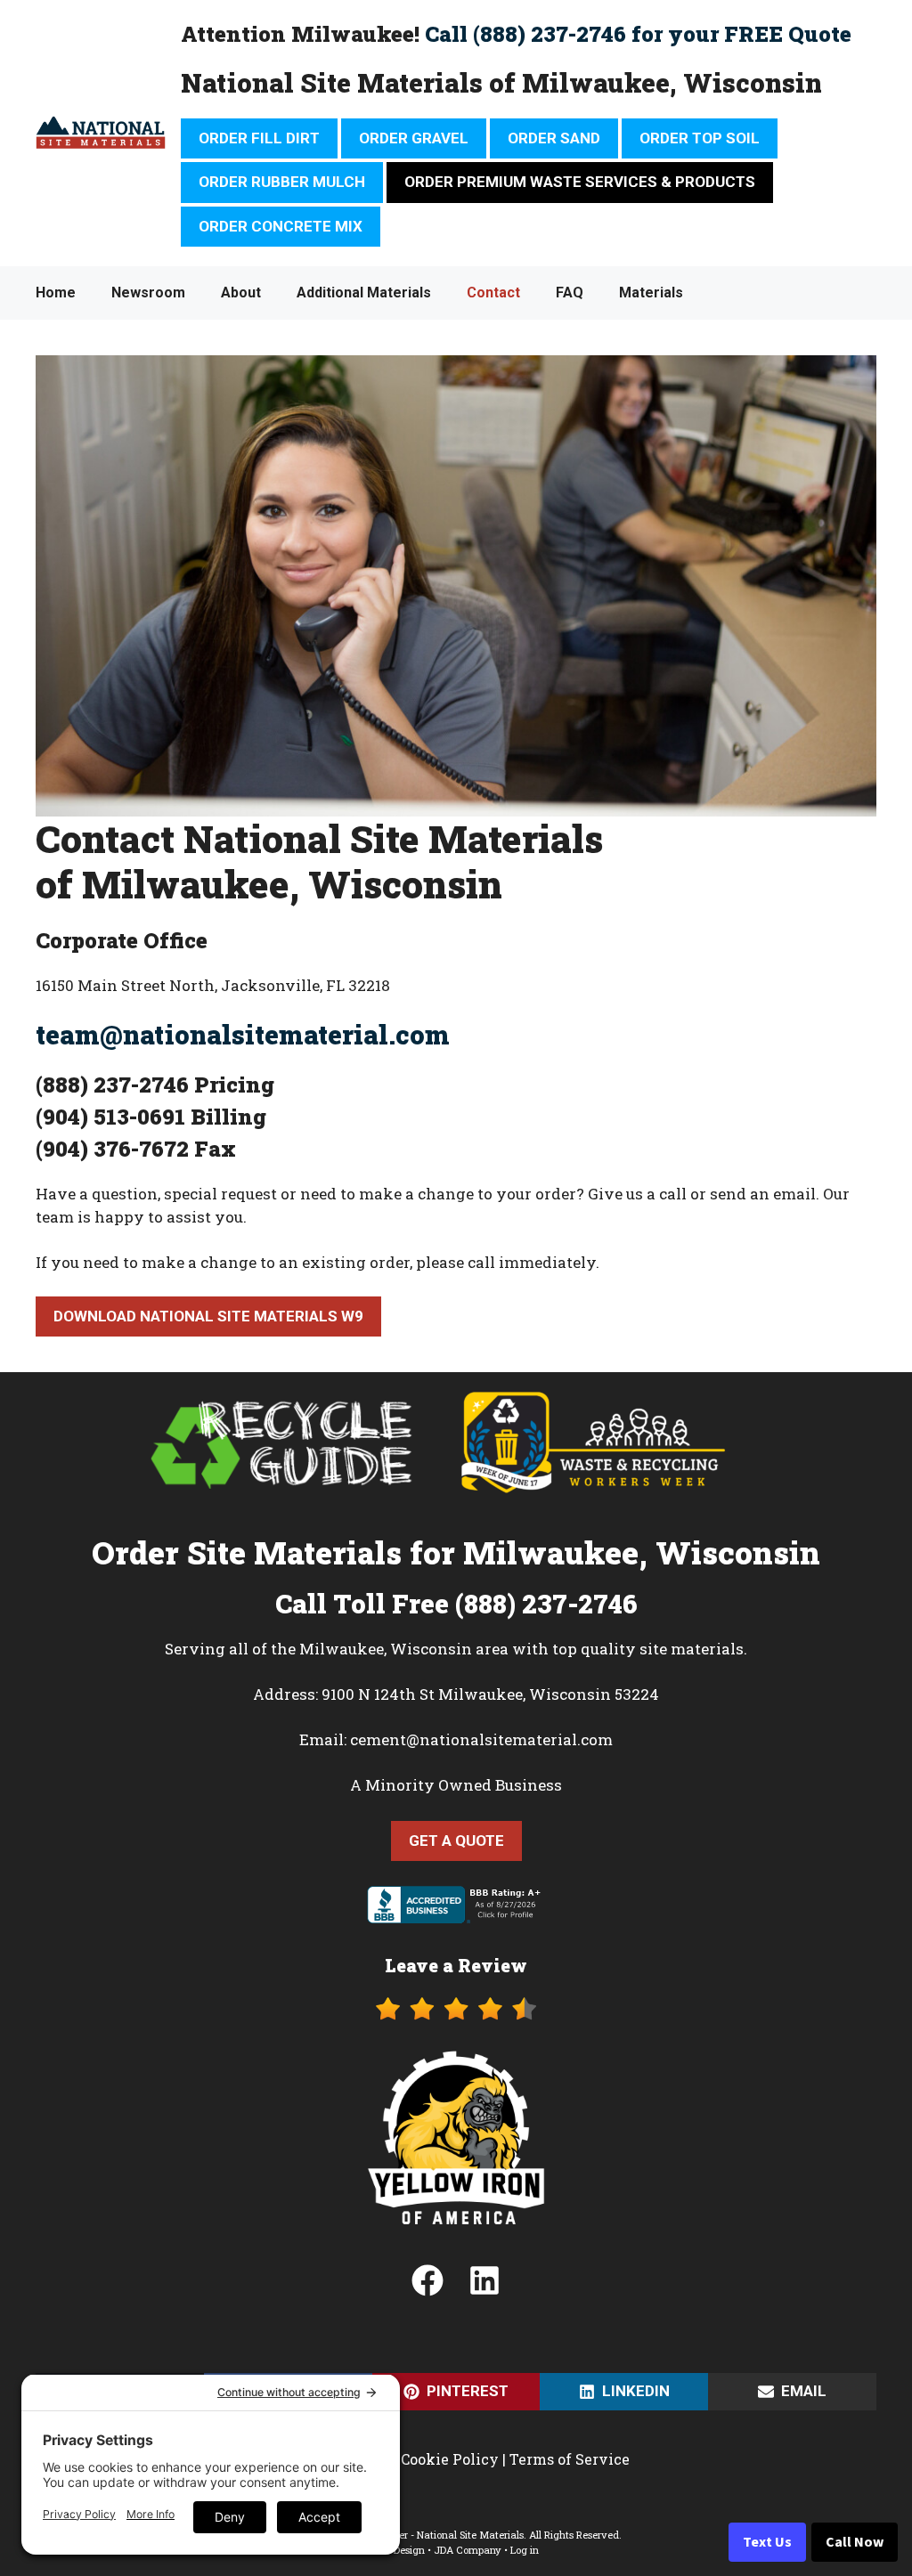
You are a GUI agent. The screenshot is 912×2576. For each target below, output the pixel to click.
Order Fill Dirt (259, 138)
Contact (493, 293)
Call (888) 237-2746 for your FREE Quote (638, 34)
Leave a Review (456, 1965)
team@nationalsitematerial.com (243, 1035)
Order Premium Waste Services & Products (580, 182)
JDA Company (468, 2550)
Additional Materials (364, 293)
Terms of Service (570, 2459)
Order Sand (554, 138)
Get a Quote (456, 1841)
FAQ (570, 293)
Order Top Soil (700, 138)
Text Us (767, 2542)
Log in (525, 2550)
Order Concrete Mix (281, 226)
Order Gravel (414, 138)
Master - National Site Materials (449, 2535)
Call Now (855, 2542)
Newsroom (148, 293)
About (241, 293)
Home (56, 293)
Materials (651, 293)
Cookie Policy (450, 2459)
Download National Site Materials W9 (208, 1316)
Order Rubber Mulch (282, 182)
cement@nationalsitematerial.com (481, 1739)
